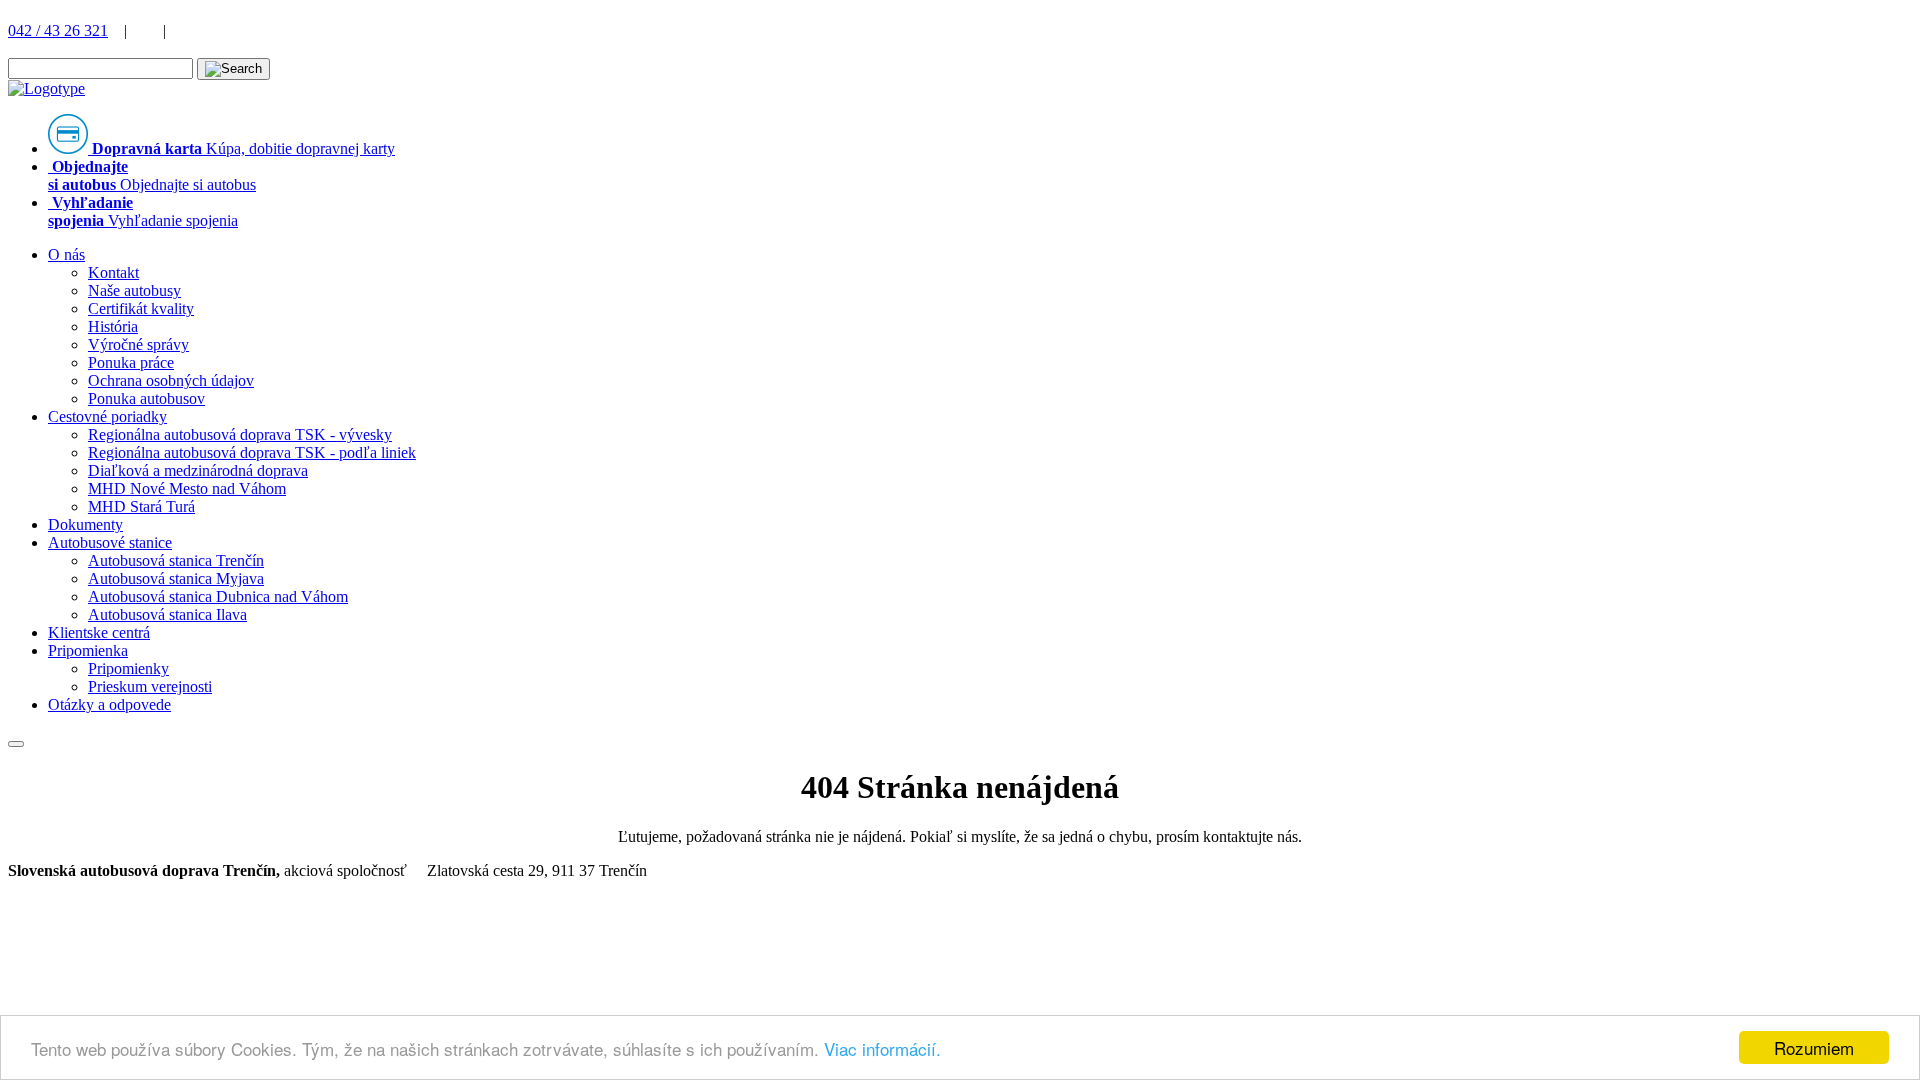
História (113, 326)
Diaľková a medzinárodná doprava (198, 470)
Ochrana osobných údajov (171, 380)
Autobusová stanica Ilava (167, 614)
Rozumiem (1814, 1047)
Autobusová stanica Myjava (176, 578)
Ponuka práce (131, 362)
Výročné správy (138, 344)
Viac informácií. (882, 1048)
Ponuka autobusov (146, 398)
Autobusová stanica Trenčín (176, 560)
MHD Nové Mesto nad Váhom (187, 488)
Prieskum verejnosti (150, 686)
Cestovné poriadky (107, 416)
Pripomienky (128, 668)
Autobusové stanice (110, 542)
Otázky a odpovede (109, 704)
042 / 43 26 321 (58, 30)
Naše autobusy (134, 290)
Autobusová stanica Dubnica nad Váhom (218, 596)
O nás (66, 254)
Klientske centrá (99, 632)
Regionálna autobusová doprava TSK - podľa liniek (252, 452)
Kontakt (113, 272)
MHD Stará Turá (141, 506)
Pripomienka (88, 650)
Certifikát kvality (141, 308)
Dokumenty (85, 524)
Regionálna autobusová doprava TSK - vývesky (240, 434)
